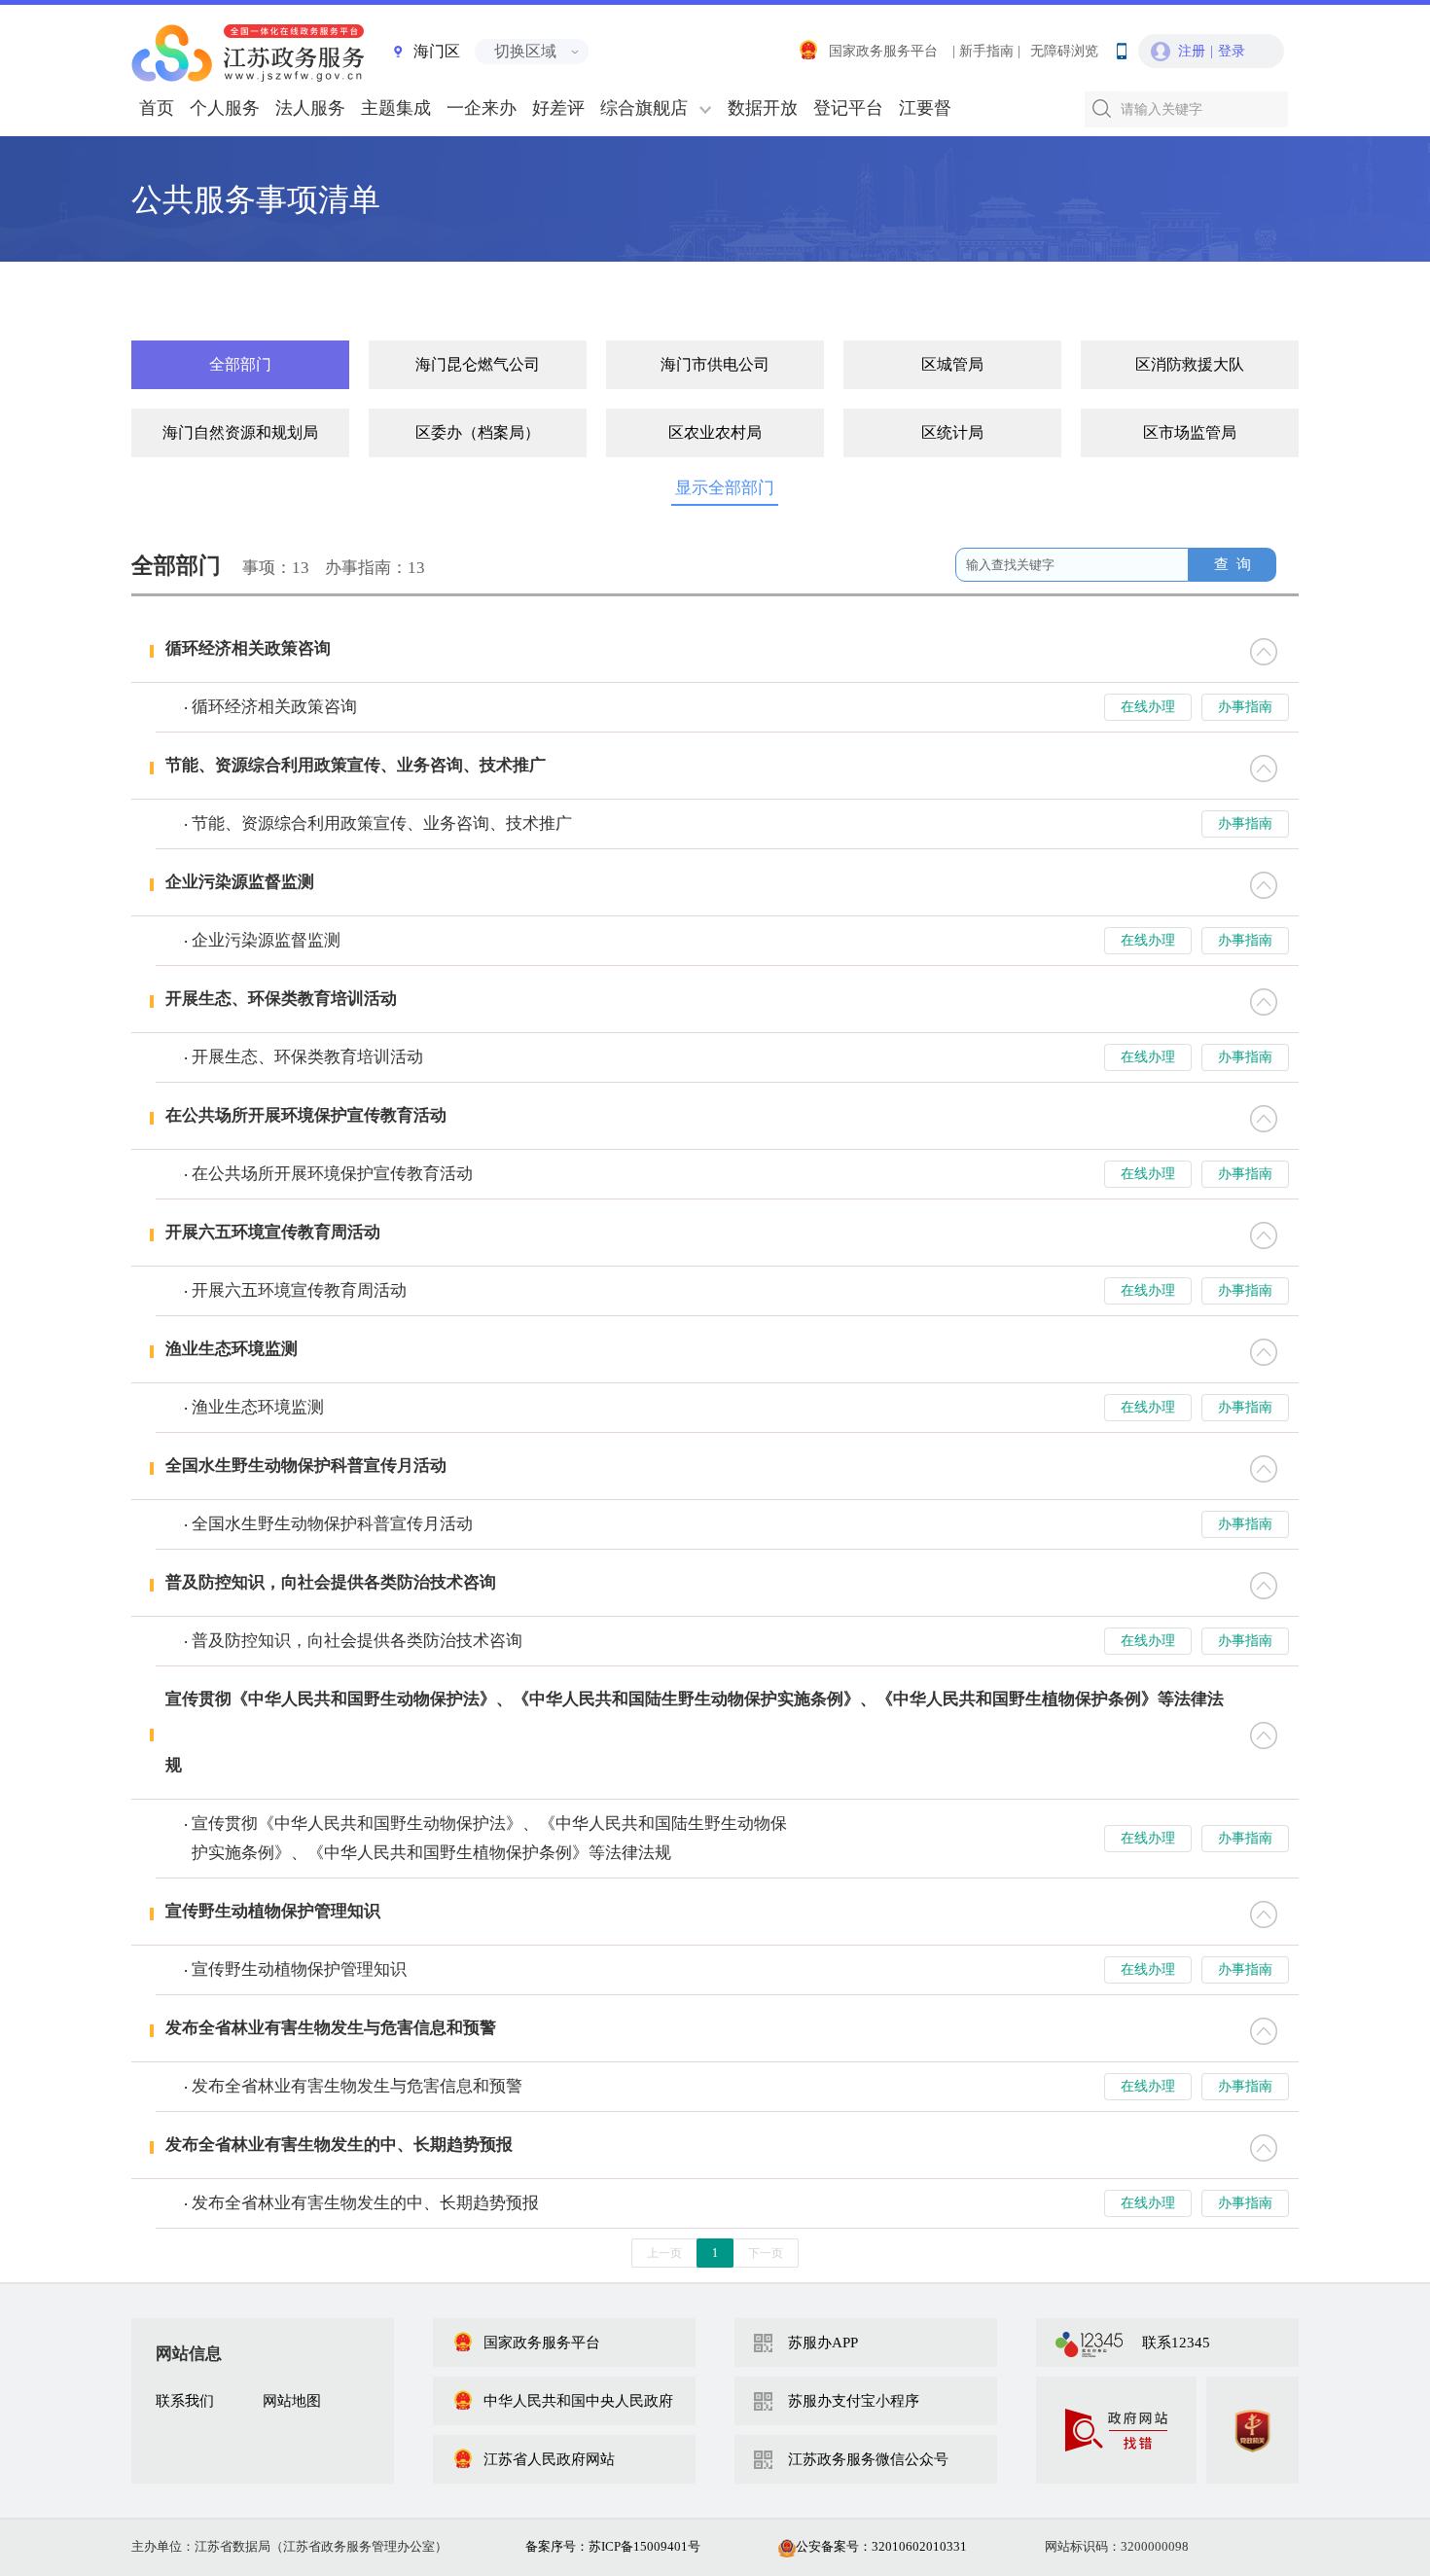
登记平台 (848, 108)
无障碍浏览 (1064, 51)
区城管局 (952, 364)
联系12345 (1176, 2343)
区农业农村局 (715, 432)
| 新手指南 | (986, 51)
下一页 (766, 2253)
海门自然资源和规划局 (240, 432)
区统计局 (952, 432)
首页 (157, 108)
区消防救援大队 (1190, 364)
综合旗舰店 (644, 108)
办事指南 (1245, 707)
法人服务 (310, 108)
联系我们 (185, 2401)
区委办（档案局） (478, 432)
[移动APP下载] (1121, 47)
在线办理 (1148, 707)
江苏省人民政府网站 (549, 2459)
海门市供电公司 (715, 364)
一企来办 (482, 108)
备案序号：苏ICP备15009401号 (613, 2546)
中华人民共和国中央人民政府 (578, 2401)
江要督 (925, 108)
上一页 (664, 2253)
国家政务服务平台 (883, 51)
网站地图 (292, 2401)
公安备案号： (881, 2546)
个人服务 (225, 108)
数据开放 (763, 108)
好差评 (558, 108)
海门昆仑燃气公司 (478, 364)
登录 (1232, 51)
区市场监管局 (1190, 432)
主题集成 (396, 108)
